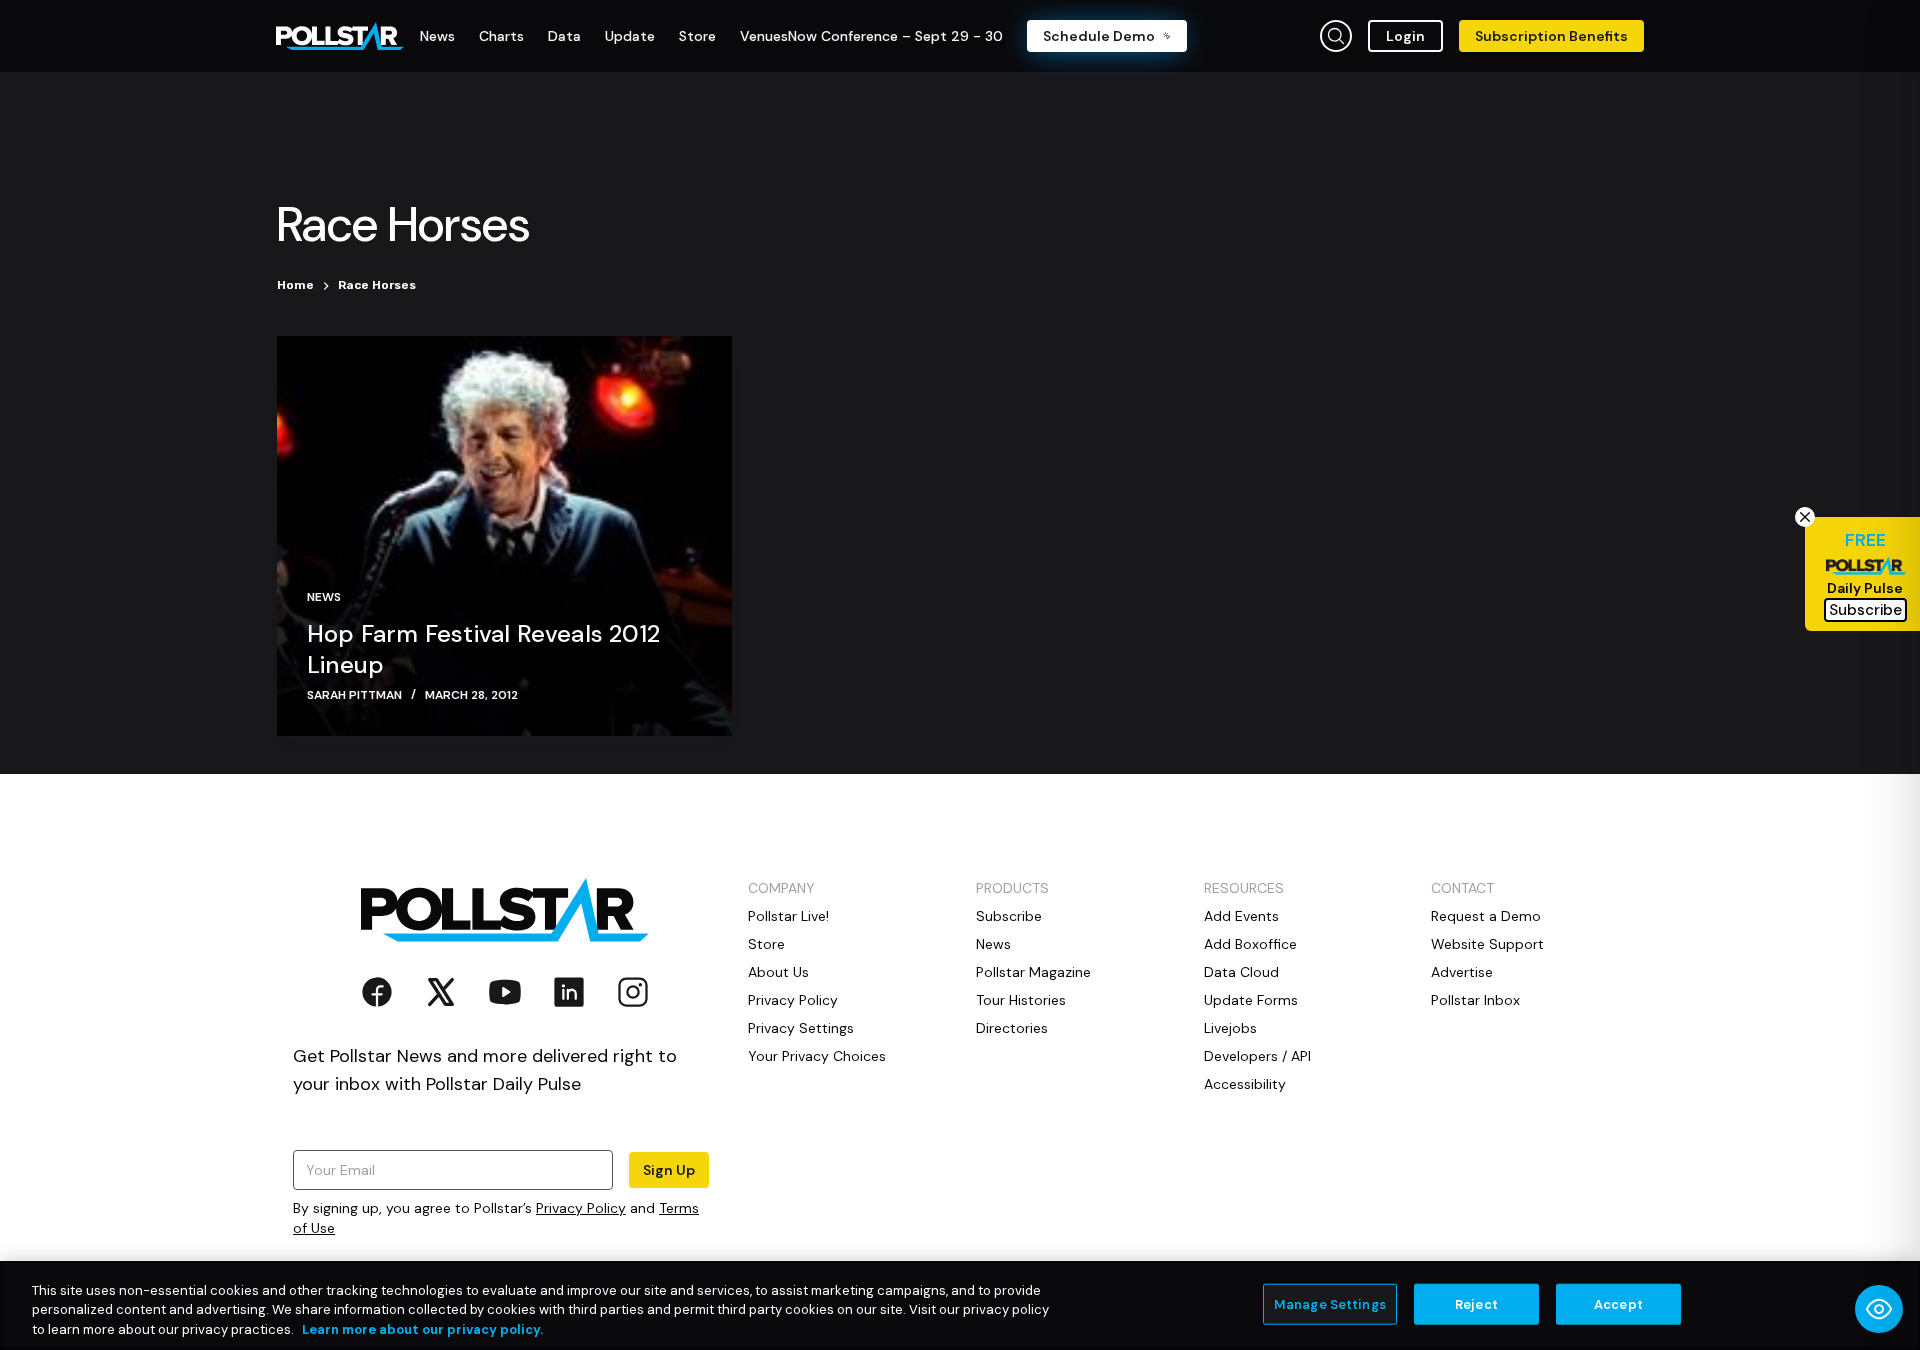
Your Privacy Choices (817, 1056)
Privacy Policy (581, 1208)
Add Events (1241, 916)
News (324, 597)
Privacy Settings (801, 1028)
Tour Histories (1021, 1000)
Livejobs (1230, 1028)
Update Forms (1251, 1000)
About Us (778, 972)
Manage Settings (1330, 1303)
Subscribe (1009, 916)
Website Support (1487, 944)
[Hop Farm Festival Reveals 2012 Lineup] (504, 536)
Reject (1476, 1303)
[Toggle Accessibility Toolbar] (1879, 1309)
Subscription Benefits (1551, 36)
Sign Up (669, 1170)
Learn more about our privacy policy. (422, 1329)
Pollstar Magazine (1033, 972)
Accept (1618, 1303)
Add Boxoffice (1250, 944)
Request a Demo (1486, 916)
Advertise (1462, 972)
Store (766, 944)
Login (1405, 36)
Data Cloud (1241, 972)
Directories (1012, 1028)
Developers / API (1257, 1056)
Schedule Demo (1099, 36)
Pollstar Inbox (1475, 1000)
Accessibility (1245, 1084)
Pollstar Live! (788, 916)
